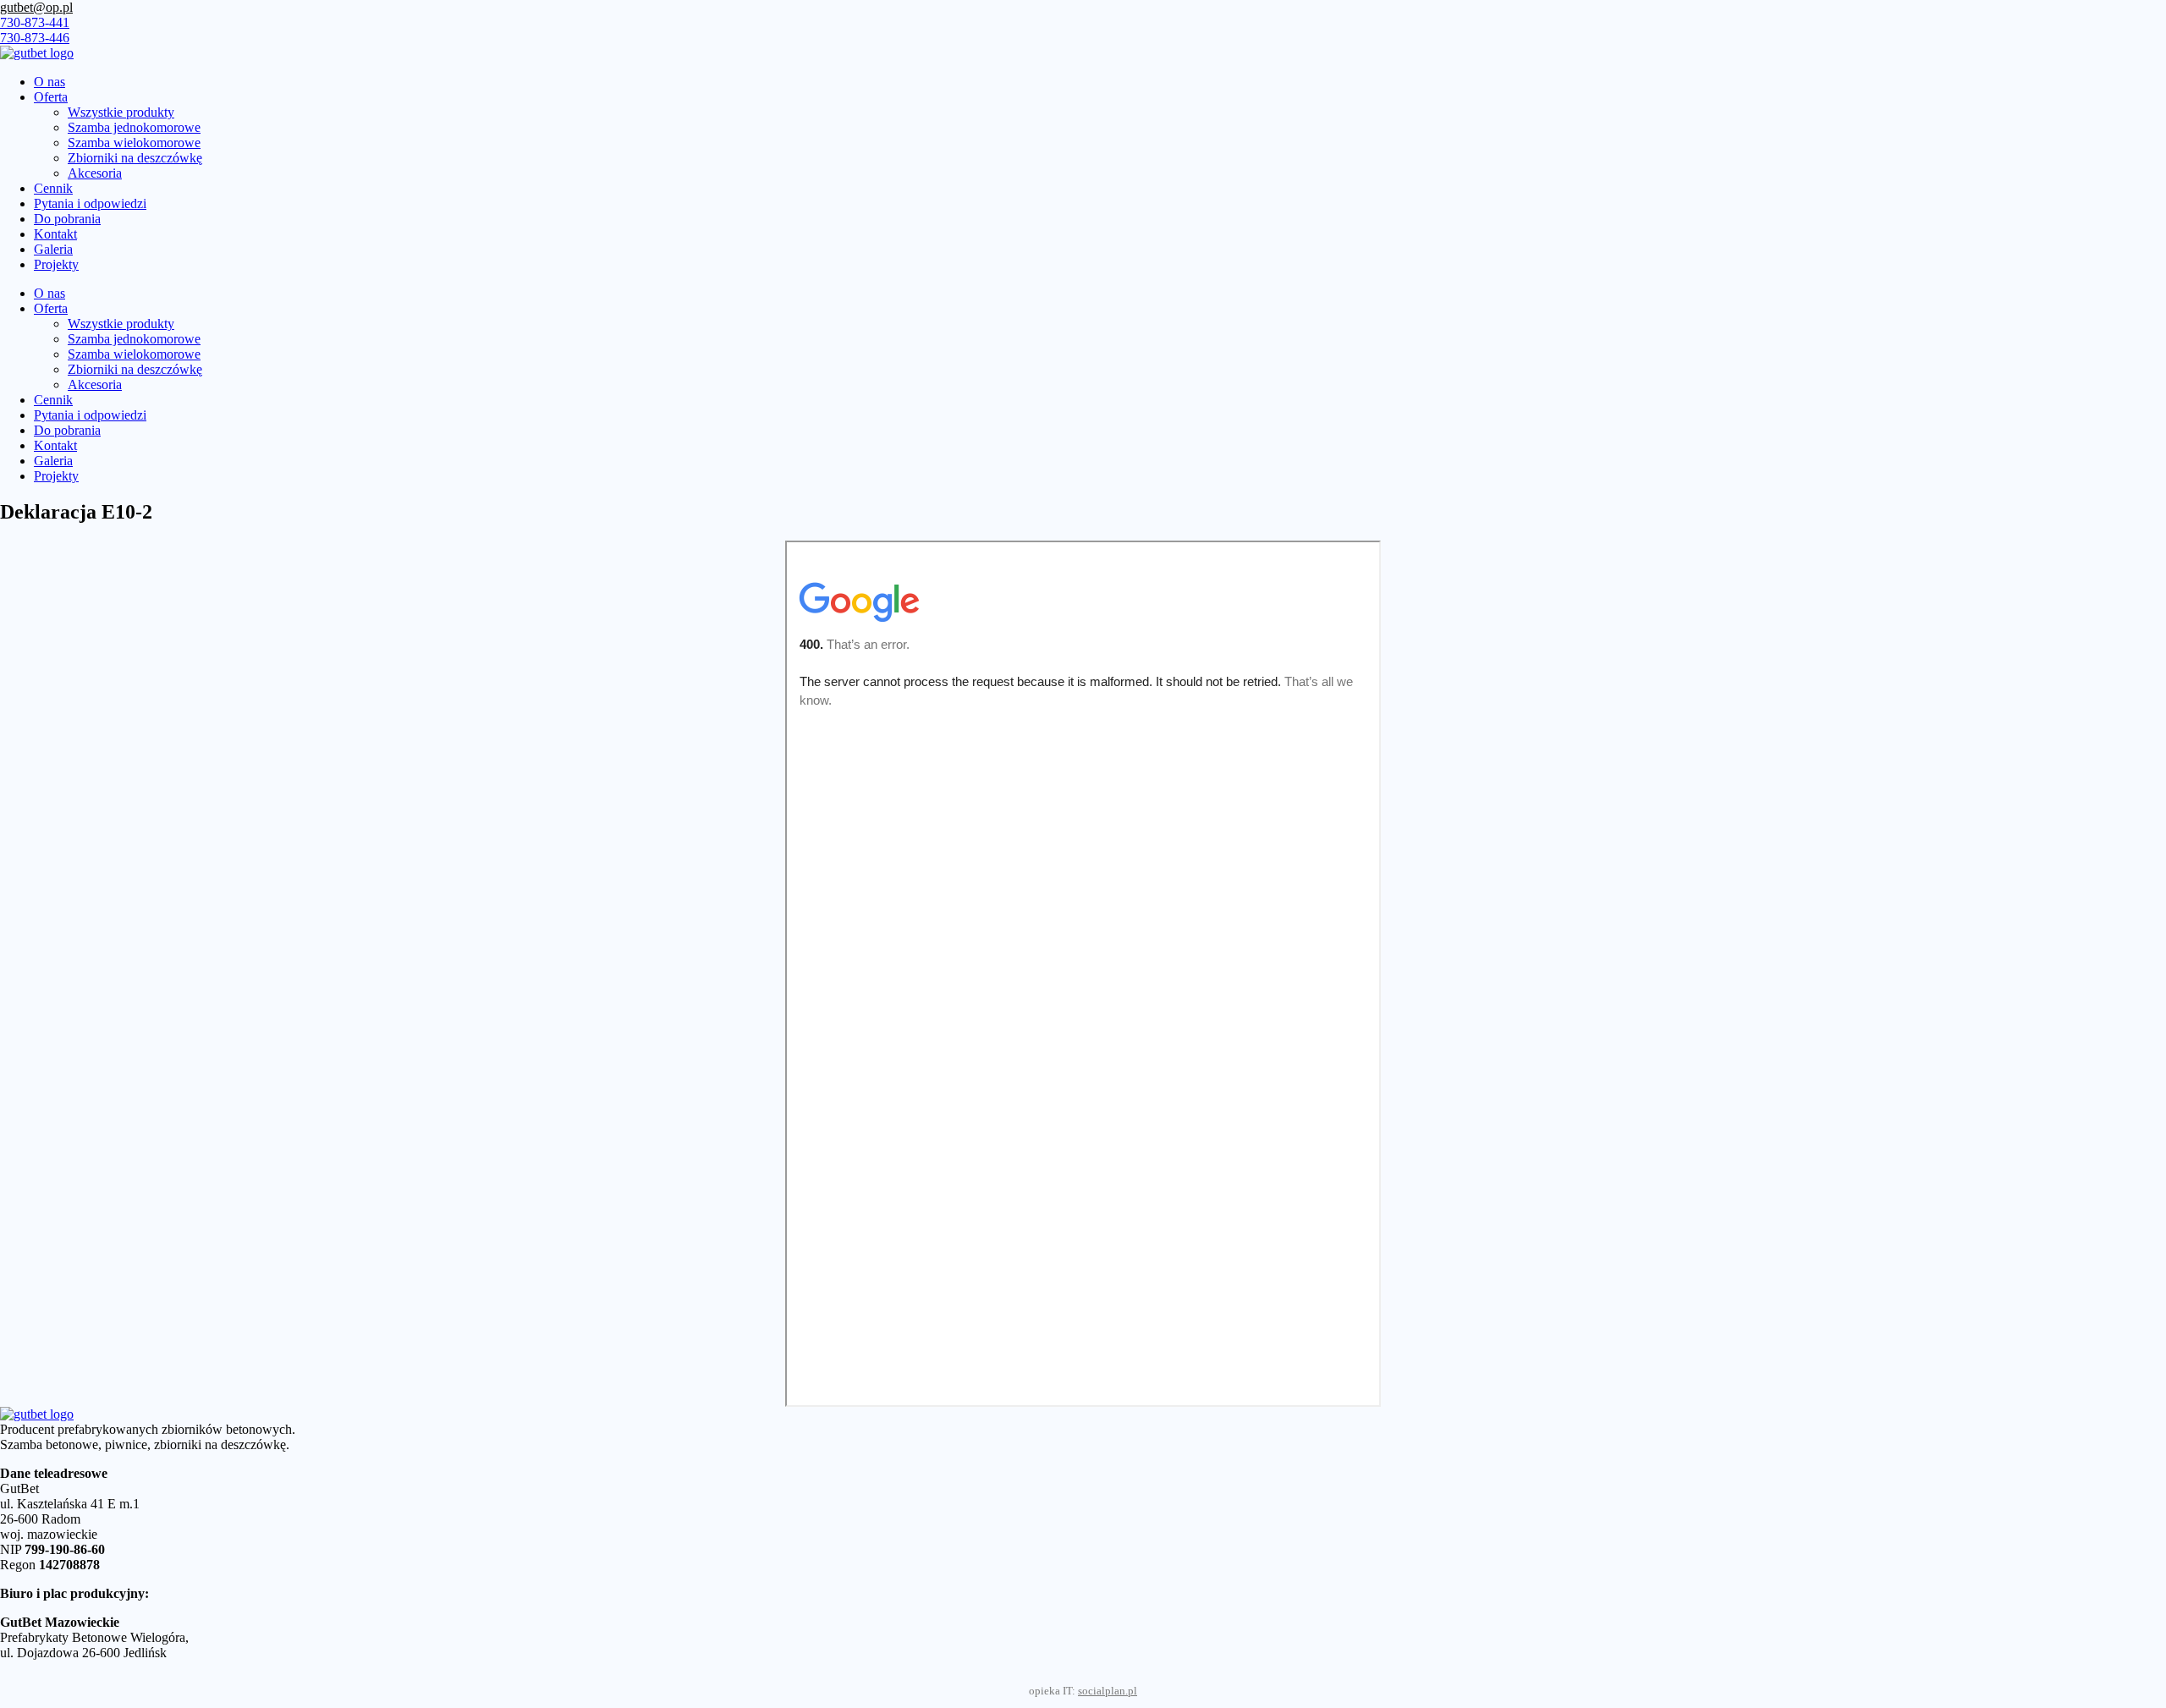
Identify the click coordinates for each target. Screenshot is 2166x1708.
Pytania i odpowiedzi (90, 203)
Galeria (53, 249)
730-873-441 (35, 22)
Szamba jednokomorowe (134, 127)
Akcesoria (95, 173)
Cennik (53, 188)
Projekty (56, 264)
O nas (49, 82)
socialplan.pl (1108, 1691)
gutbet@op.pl (36, 7)
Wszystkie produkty (121, 112)
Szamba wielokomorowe (134, 143)
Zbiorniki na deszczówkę (135, 158)
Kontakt (55, 234)
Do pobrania (67, 219)
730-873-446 (35, 38)
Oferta (51, 97)
